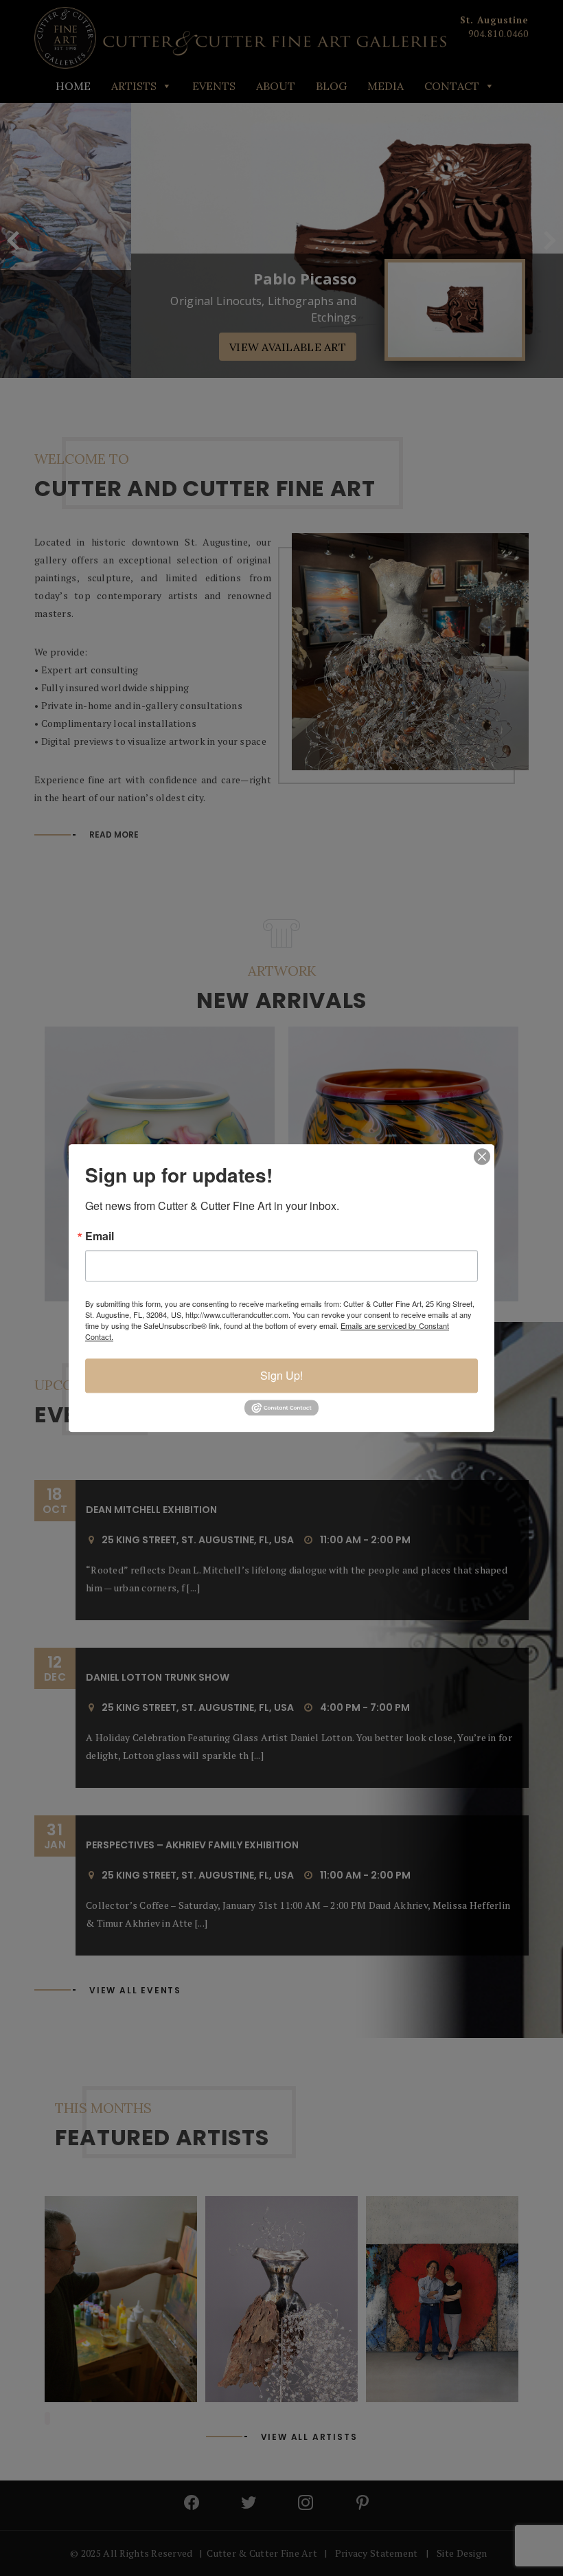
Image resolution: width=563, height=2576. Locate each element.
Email (100, 1236)
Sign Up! (281, 1375)
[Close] (482, 1156)
